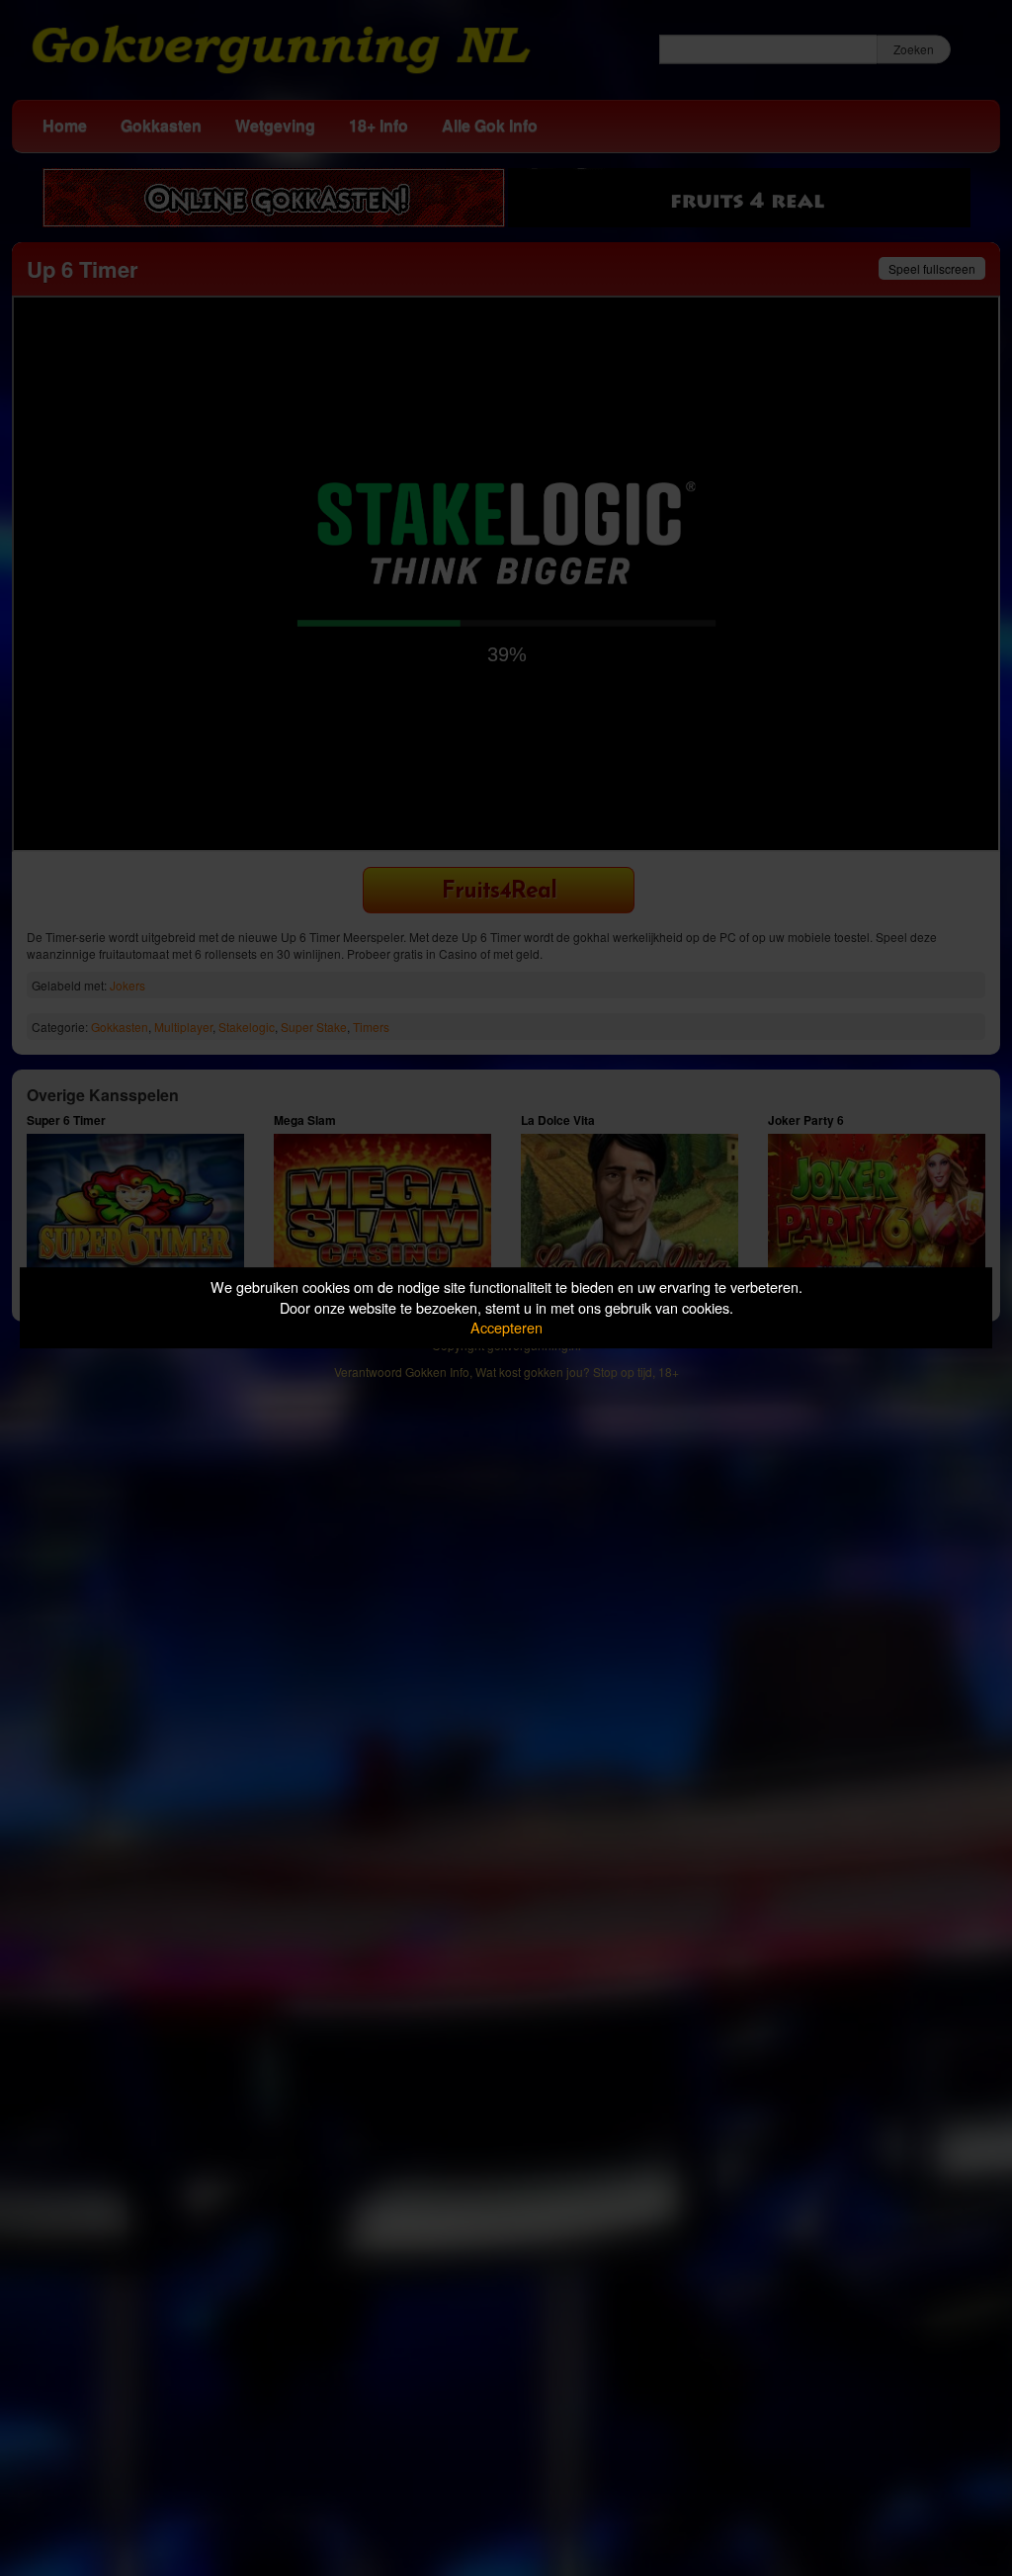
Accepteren (506, 1327)
